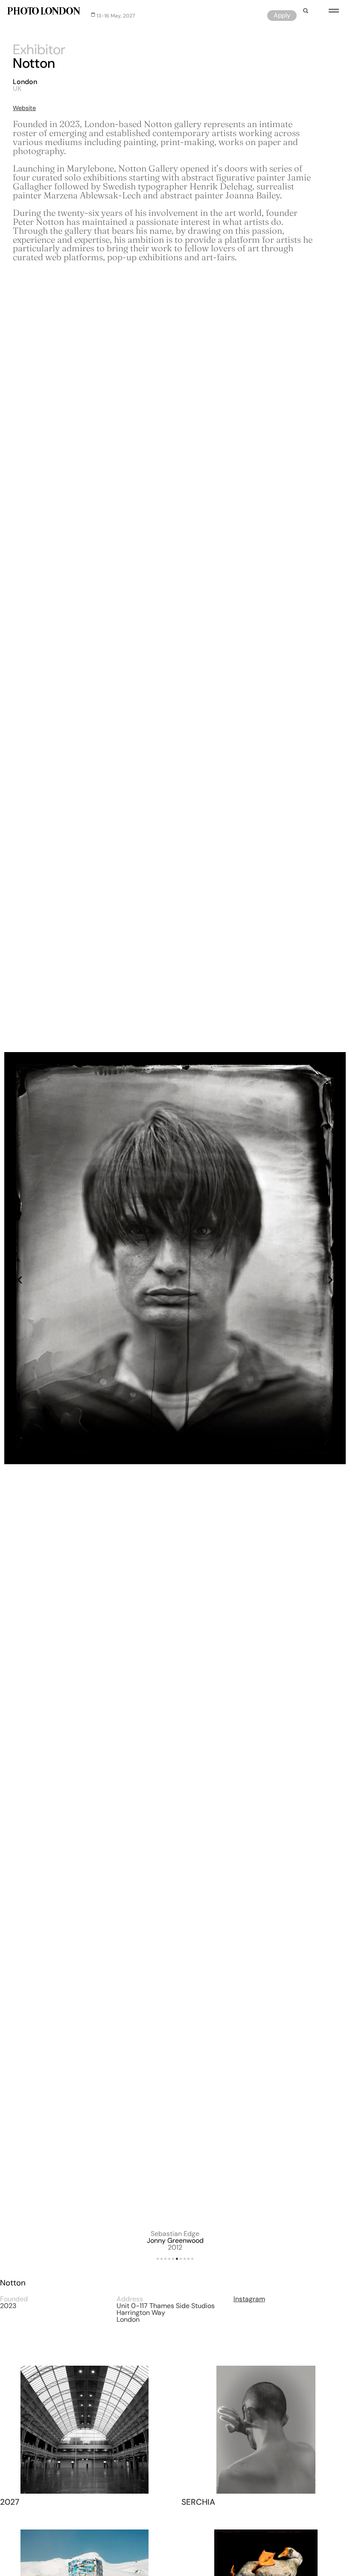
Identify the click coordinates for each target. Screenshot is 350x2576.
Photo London (43, 12)
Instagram (249, 2299)
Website (24, 108)
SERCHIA (198, 2502)
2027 (10, 2502)
